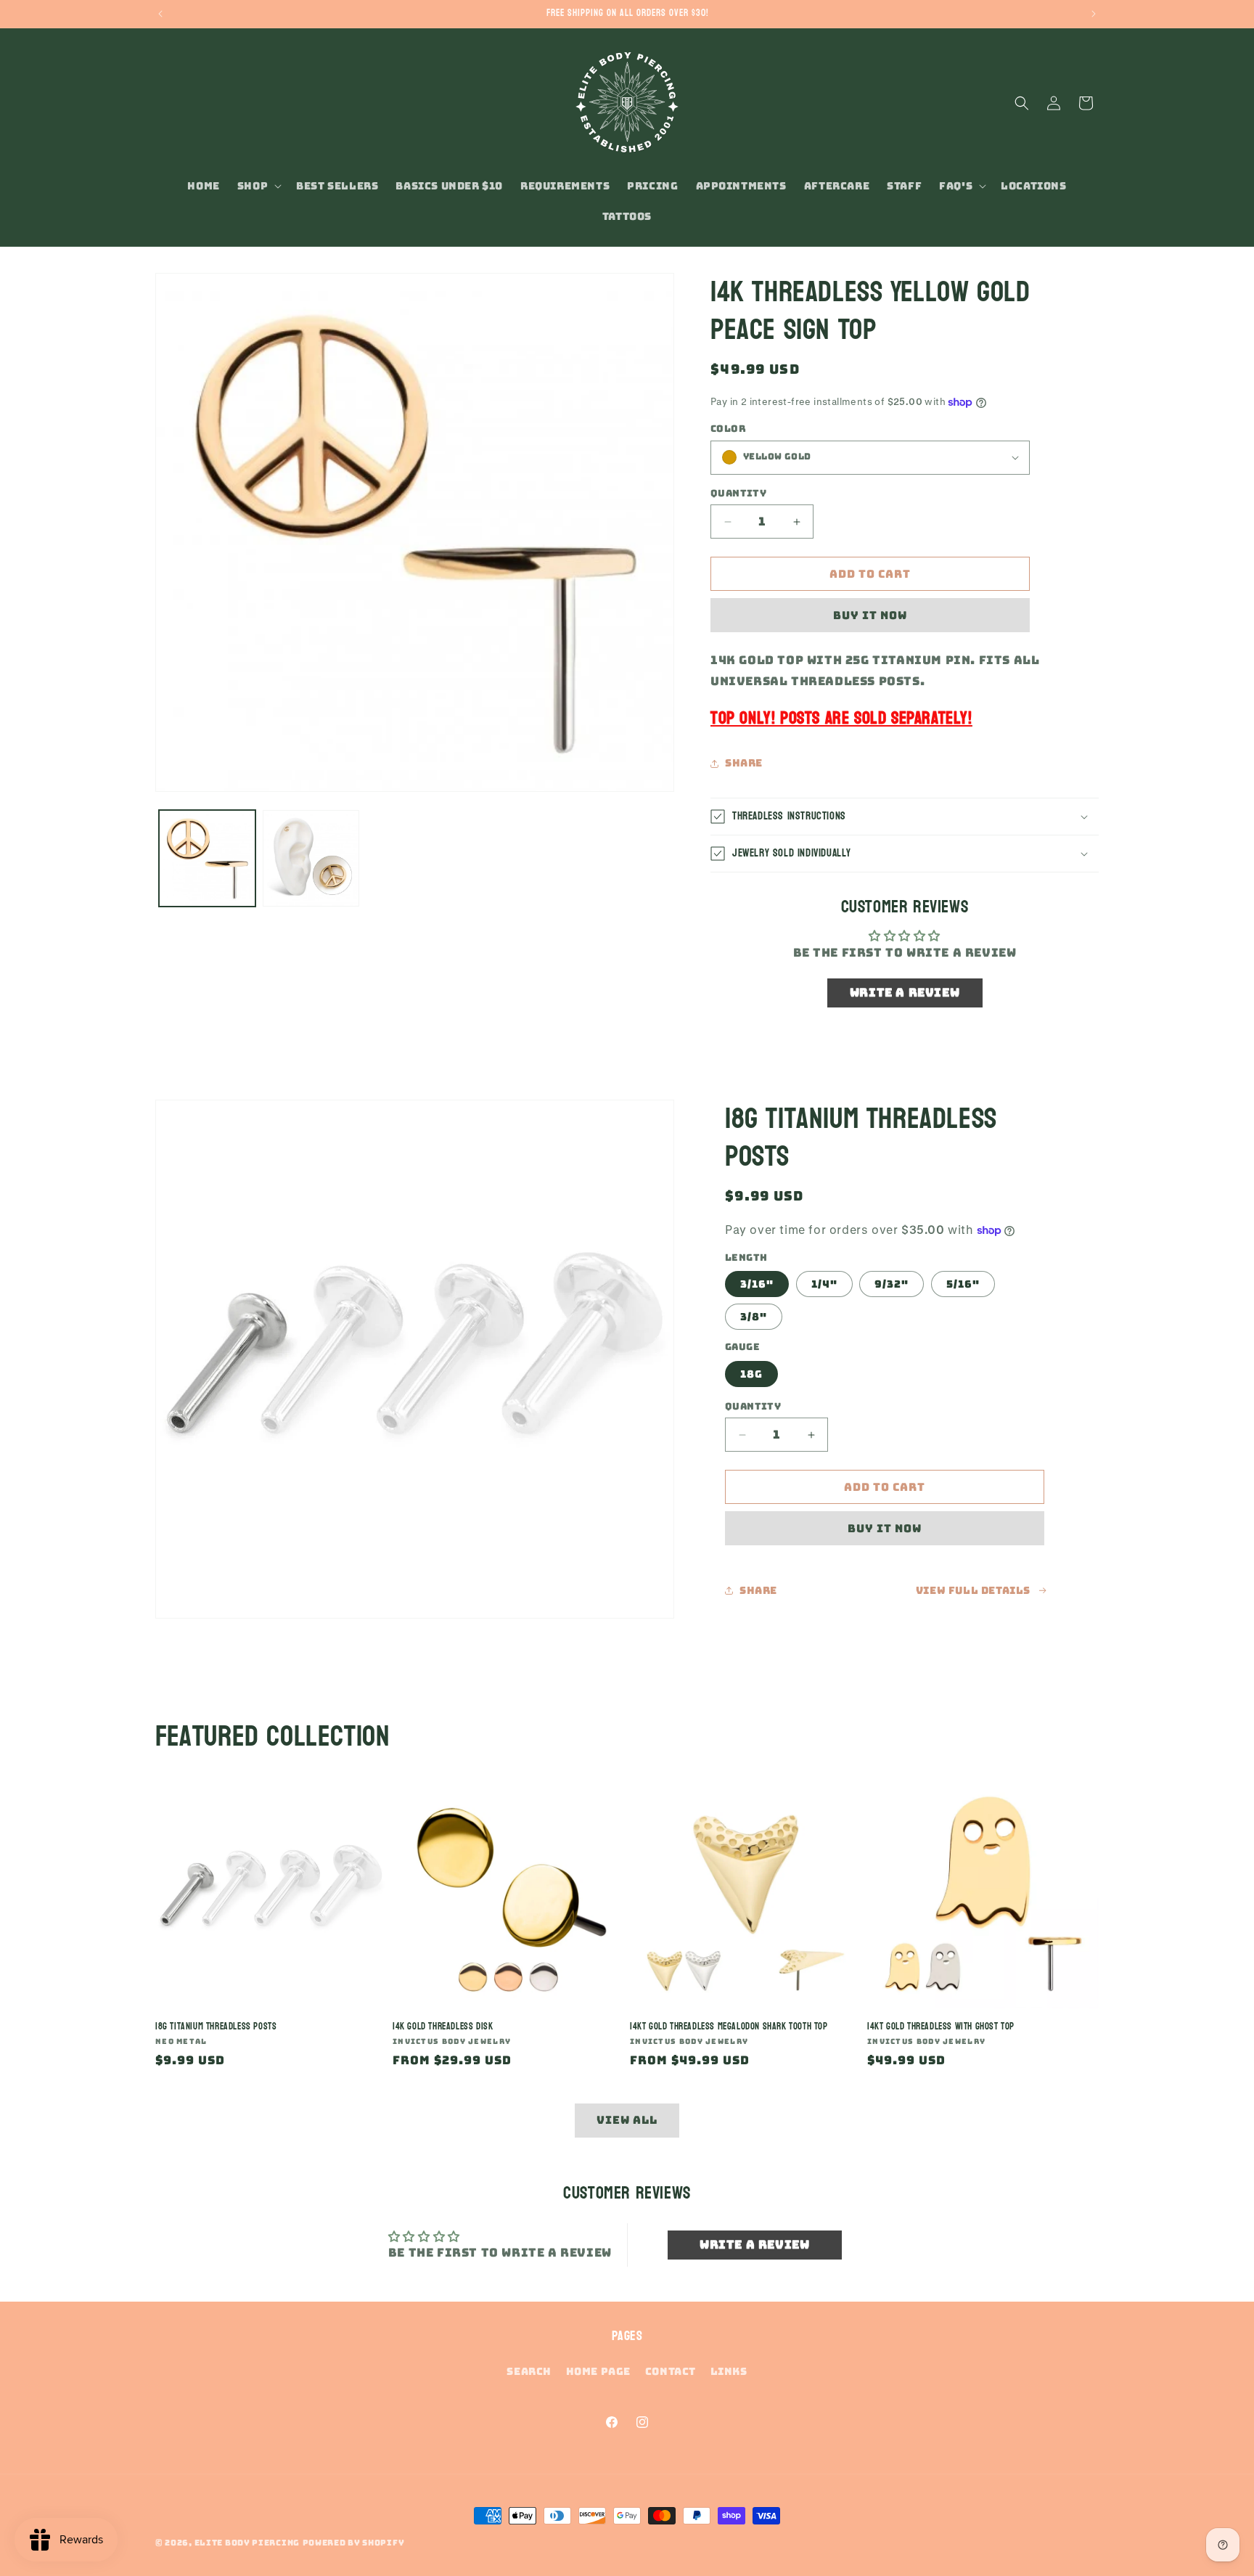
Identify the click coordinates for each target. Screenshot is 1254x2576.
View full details (973, 1590)
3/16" (757, 1284)
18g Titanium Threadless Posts (216, 2027)
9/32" (892, 1284)
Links (729, 2371)
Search (529, 2371)
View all (627, 2120)
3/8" (754, 1317)
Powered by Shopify (354, 2543)
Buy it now (870, 616)
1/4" (824, 1284)
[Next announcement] (1094, 14)
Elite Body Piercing (247, 2543)
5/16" (963, 1284)
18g (751, 1374)
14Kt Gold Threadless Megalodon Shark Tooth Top (729, 2027)
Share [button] (744, 763)
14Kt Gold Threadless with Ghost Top (941, 2027)
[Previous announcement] (160, 14)
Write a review (905, 993)
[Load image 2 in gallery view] (311, 858)
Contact (671, 2371)
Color (728, 429)
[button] (258, 186)
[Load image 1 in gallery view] (207, 858)
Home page (598, 2371)
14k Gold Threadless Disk (443, 2027)
